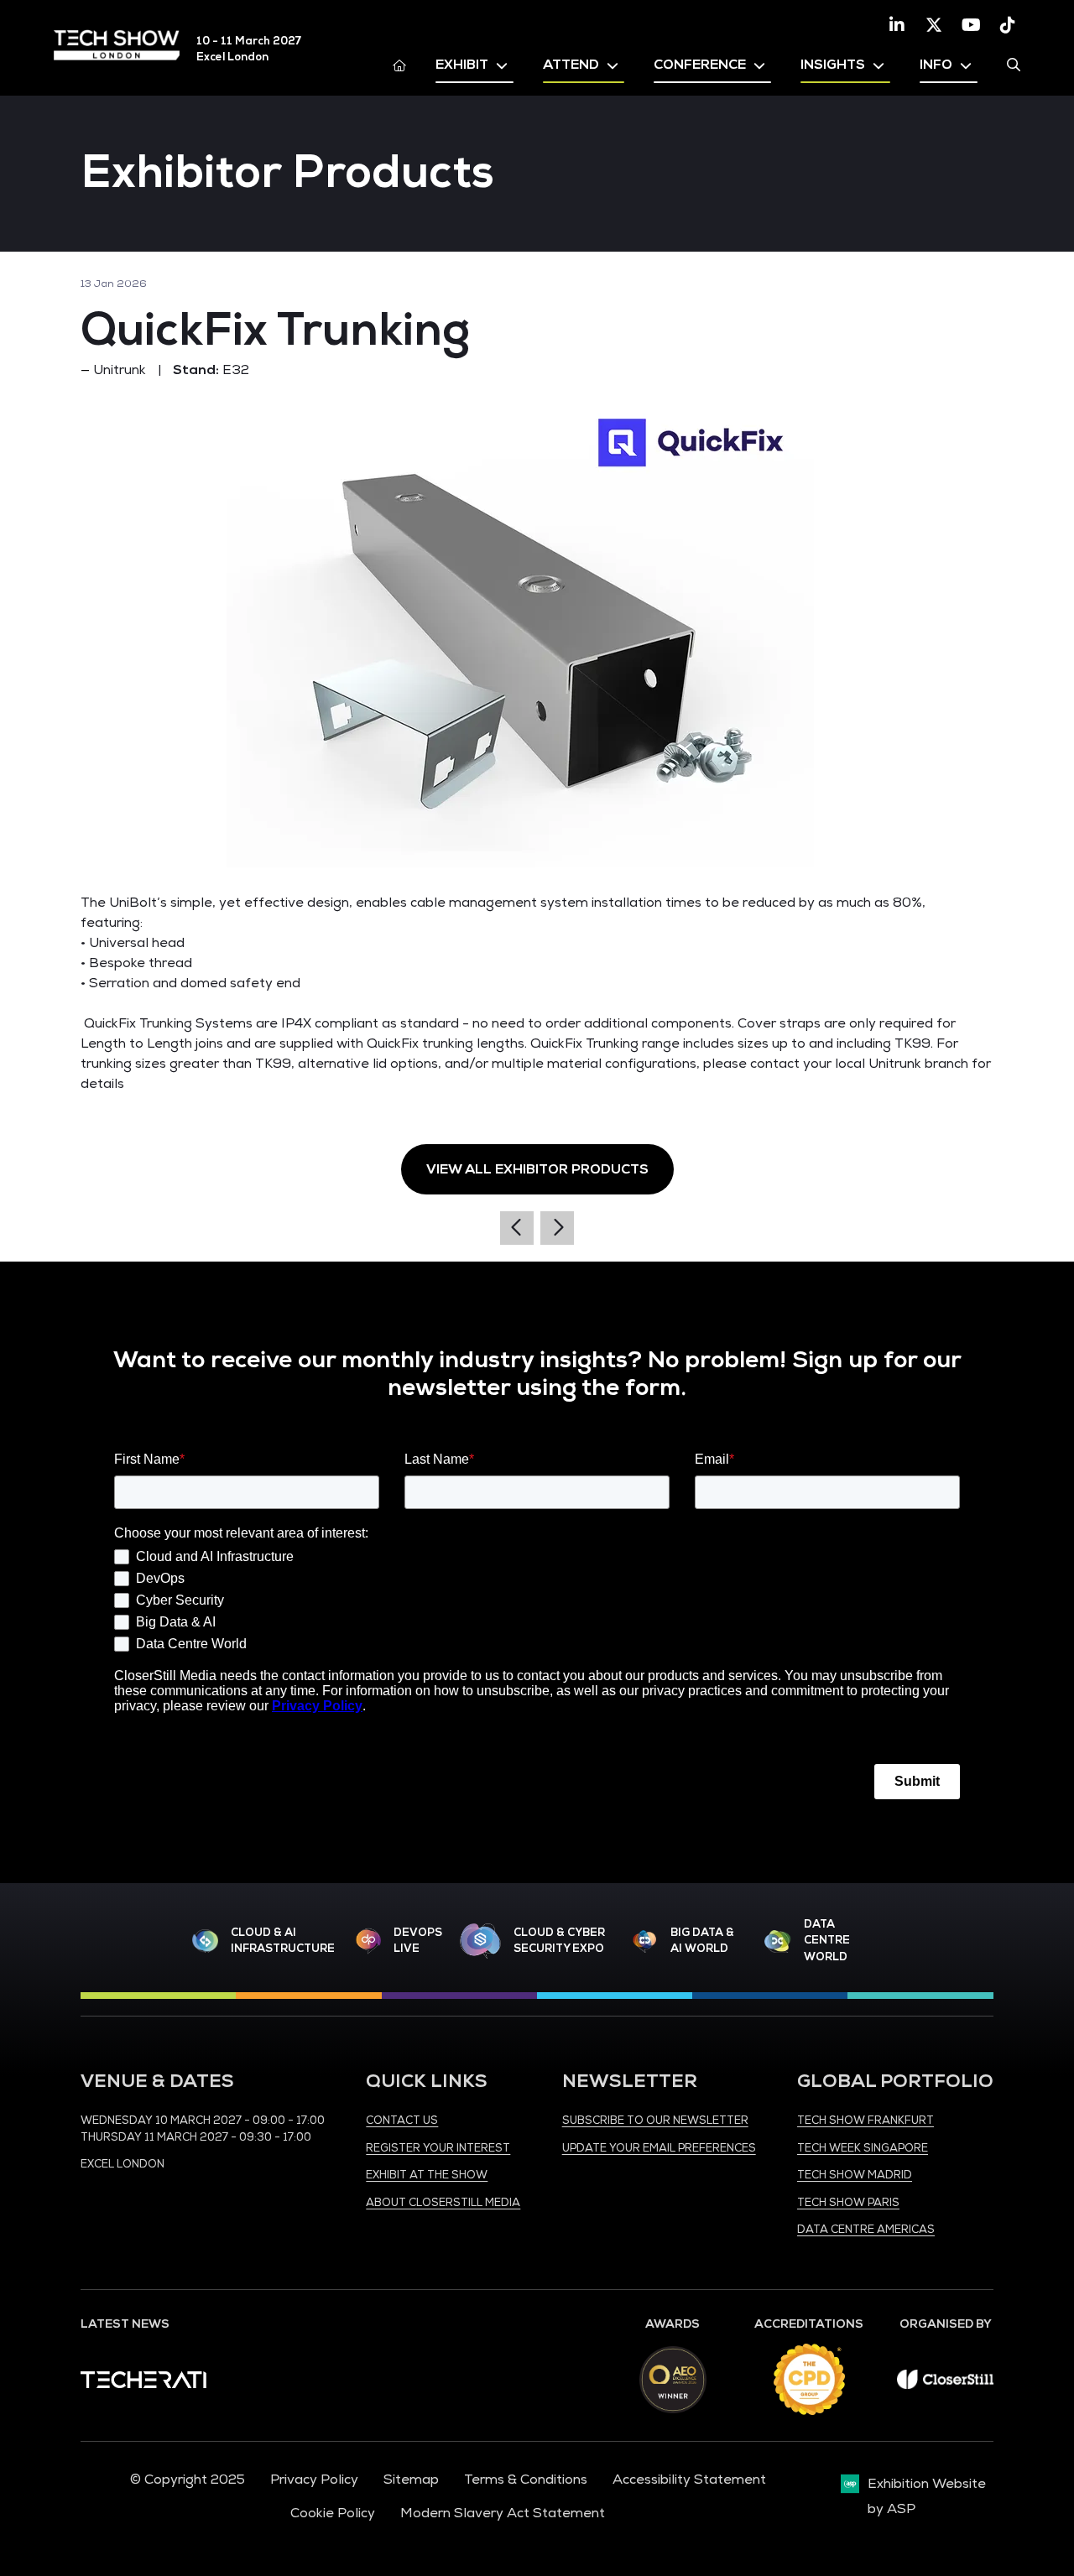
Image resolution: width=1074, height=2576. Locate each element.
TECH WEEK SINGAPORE (863, 2148)
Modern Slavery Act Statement (503, 2513)
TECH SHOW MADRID (855, 2175)
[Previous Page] (517, 1228)
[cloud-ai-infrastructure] (206, 1941)
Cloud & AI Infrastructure (283, 1941)
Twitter (934, 25)
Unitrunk (120, 370)
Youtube (971, 25)
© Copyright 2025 (188, 2480)
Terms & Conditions (526, 2480)
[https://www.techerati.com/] (143, 2384)
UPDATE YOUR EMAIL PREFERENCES (659, 2148)
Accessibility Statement (689, 2480)
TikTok (1008, 25)
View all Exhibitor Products (537, 1169)
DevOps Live (418, 1941)
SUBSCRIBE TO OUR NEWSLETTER (655, 2121)
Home (399, 65)
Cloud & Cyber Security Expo (559, 1941)
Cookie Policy (333, 2513)
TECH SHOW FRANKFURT (865, 2121)
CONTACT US (402, 2121)
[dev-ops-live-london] (368, 1941)
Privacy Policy (314, 2480)
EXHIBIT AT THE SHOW (427, 2175)
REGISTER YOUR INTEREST (438, 2148)
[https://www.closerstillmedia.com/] (945, 2385)
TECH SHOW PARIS (848, 2203)
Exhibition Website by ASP (927, 2496)
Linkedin (897, 25)
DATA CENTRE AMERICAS (866, 2230)
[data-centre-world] (777, 1941)
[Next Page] (557, 1228)
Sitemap (411, 2480)
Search (1014, 65)
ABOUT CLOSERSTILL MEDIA (443, 2203)
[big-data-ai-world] (645, 1941)
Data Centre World (827, 1941)
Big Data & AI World (702, 1941)
